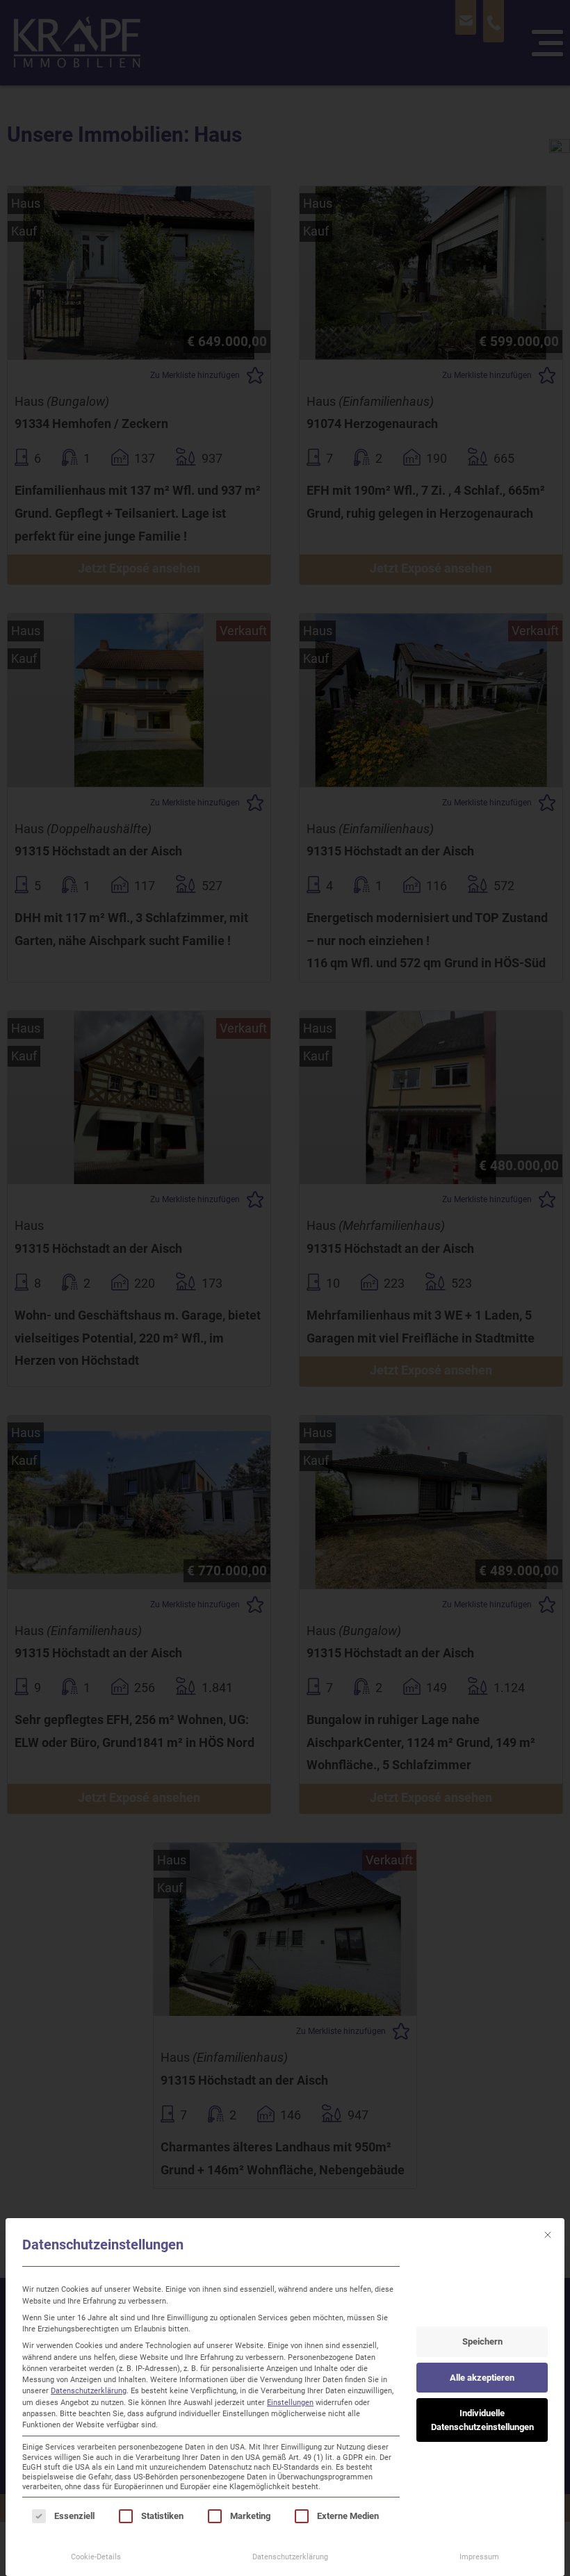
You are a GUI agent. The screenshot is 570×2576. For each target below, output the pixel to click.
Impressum (479, 2557)
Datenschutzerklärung (89, 2390)
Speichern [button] (482, 2341)
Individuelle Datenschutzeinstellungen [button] (482, 2420)
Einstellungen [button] (290, 2402)
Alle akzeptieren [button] (482, 2378)
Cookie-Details (96, 2557)
